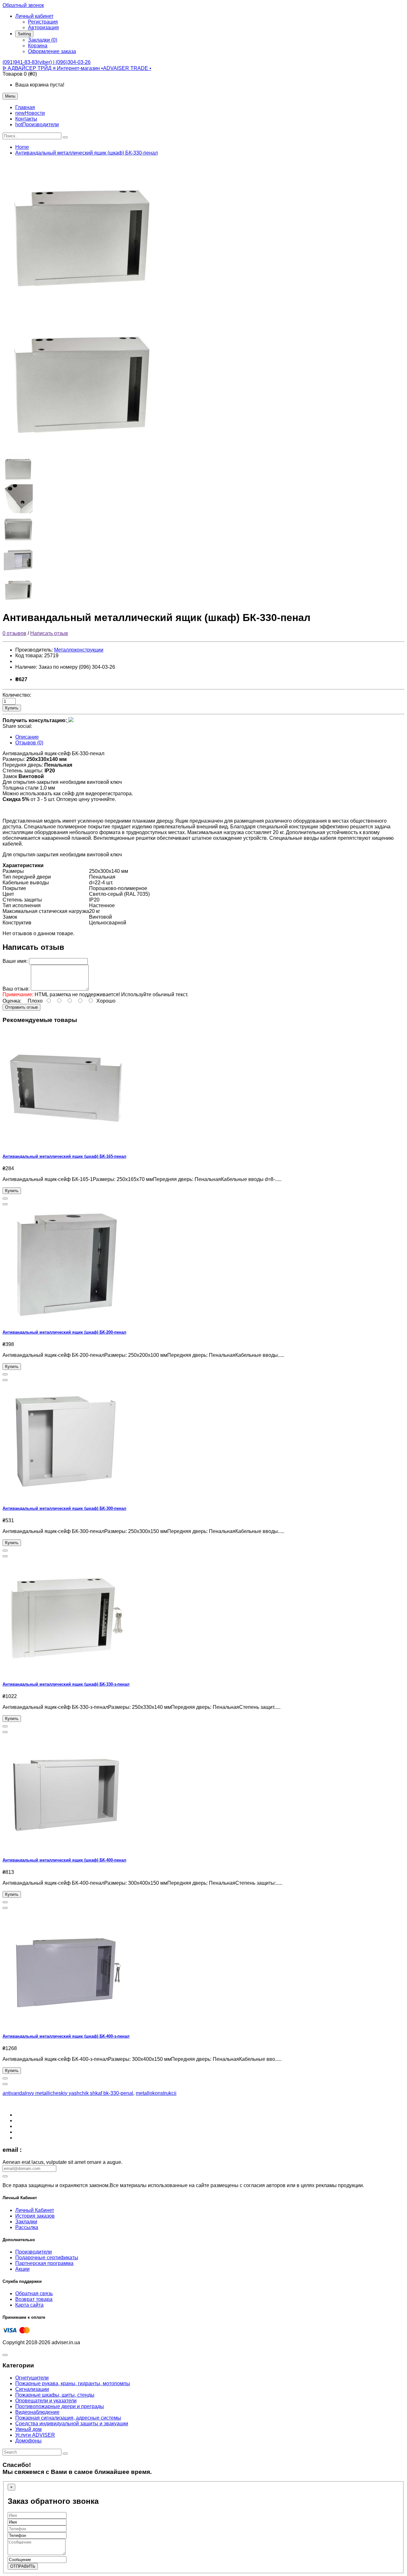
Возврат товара (34, 2299)
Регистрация (43, 22)
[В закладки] (5, 1198)
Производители (34, 2252)
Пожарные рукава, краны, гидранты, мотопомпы (73, 2383)
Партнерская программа (44, 2263)
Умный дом (28, 2429)
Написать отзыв (49, 633)
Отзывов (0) (29, 743)
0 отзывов (14, 633)
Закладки (26, 2222)
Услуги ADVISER (35, 2435)
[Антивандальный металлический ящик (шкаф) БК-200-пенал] (66, 1320)
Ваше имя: (15, 961)
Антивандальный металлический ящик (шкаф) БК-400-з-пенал (66, 2036)
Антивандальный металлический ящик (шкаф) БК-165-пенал (64, 1156)
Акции (22, 2269)
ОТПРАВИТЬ (23, 2566)
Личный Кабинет (35, 2210)
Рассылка (27, 2227)
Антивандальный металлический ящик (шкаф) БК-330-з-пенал (66, 1684)
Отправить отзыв (21, 1007)
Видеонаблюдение (37, 2412)
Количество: (17, 695)
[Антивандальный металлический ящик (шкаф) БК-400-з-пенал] (66, 2024)
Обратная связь (34, 2293)
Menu (10, 96)
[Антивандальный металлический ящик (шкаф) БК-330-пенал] (82, 304)
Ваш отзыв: (16, 989)
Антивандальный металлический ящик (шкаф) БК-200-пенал (64, 1332)
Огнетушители (32, 2378)
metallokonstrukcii (156, 2093)
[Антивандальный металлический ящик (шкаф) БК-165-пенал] (66, 1144)
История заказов (35, 2216)
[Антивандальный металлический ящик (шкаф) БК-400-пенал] (66, 1848)
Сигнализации (32, 2389)
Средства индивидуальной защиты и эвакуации (72, 2424)
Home (22, 147)
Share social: (17, 726)
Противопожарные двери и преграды (60, 2406)
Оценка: (12, 1001)
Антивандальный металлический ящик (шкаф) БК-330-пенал (86, 153)
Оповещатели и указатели (46, 2401)
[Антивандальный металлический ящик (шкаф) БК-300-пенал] (66, 1496)
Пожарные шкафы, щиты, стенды (55, 2395)
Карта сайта (29, 2305)
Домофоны (28, 2441)
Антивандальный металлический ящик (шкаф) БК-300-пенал (64, 1508)
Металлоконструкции (79, 650)
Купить (12, 708)
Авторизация (43, 28)
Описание (27, 737)
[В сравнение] (5, 1204)
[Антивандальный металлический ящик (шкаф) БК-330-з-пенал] (66, 1672)
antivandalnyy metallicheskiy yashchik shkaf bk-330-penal (68, 2093)
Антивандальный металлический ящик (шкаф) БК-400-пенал (64, 1860)
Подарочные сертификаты (47, 2258)
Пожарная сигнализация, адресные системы (68, 2418)
